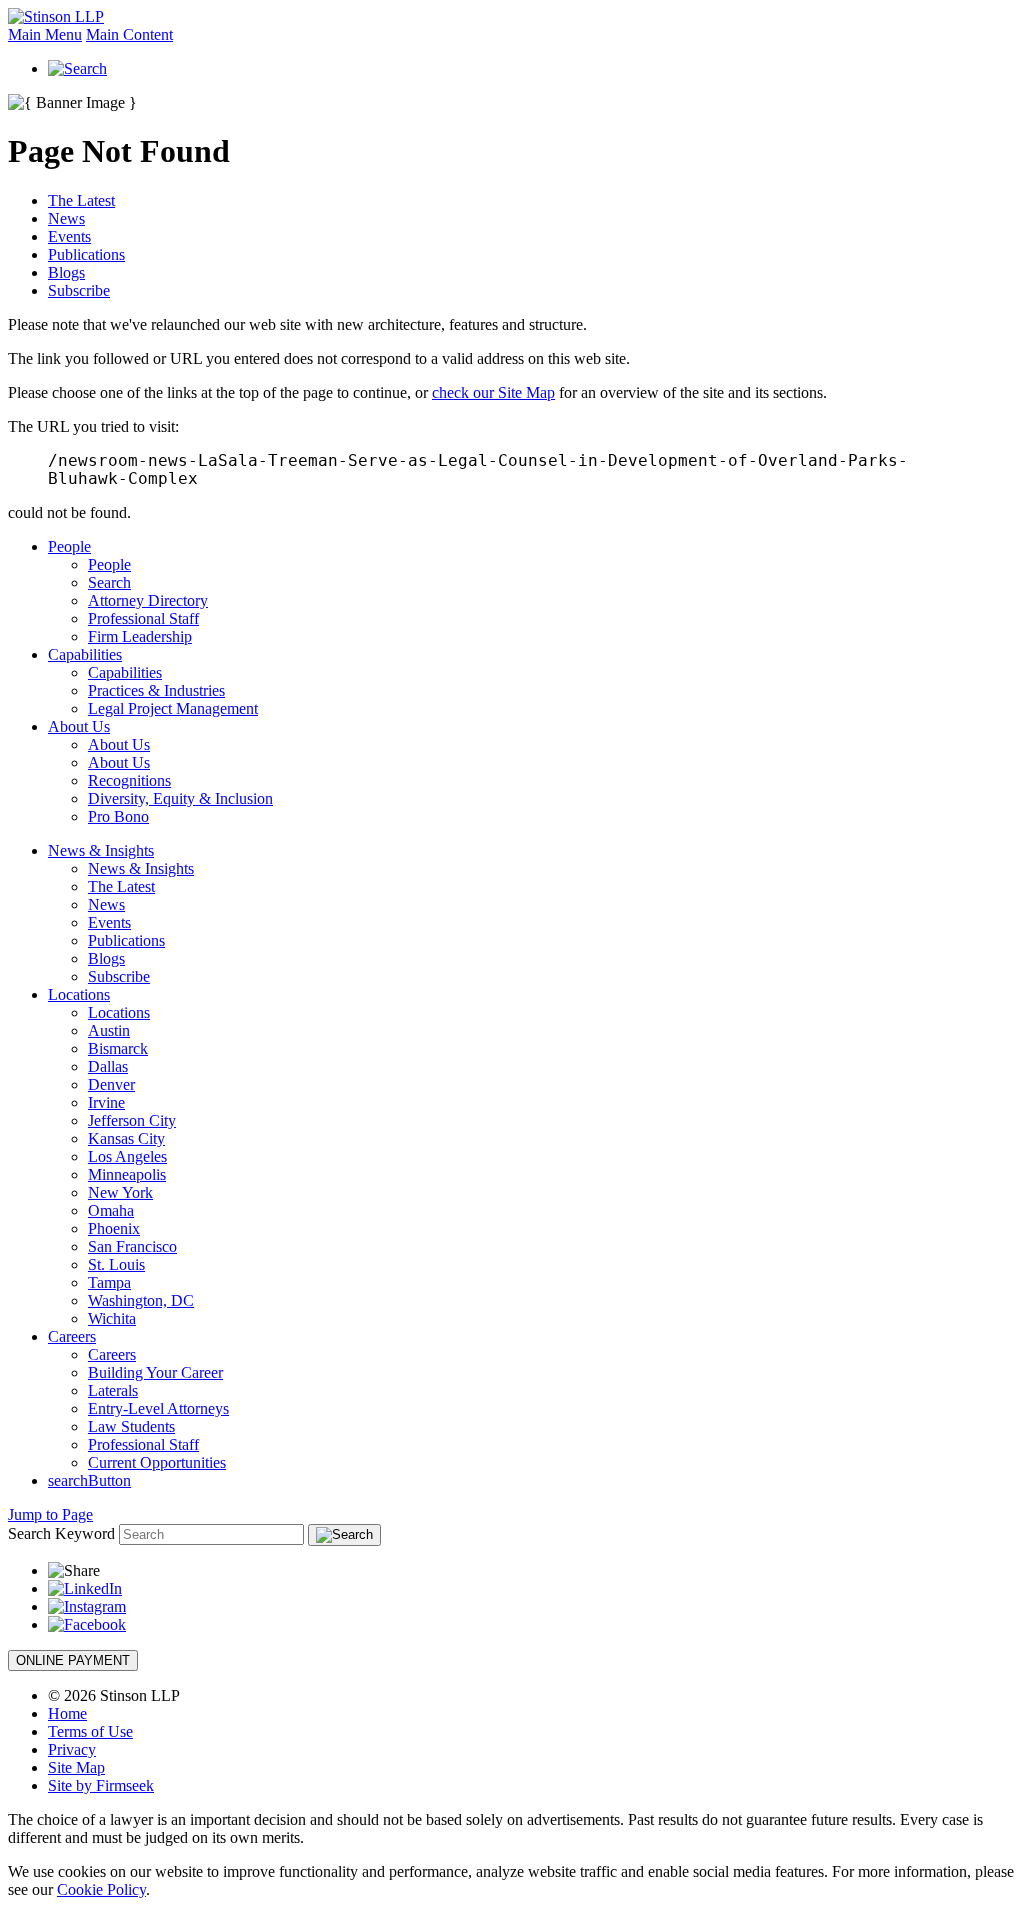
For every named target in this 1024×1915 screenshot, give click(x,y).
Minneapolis (127, 1174)
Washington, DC (141, 1300)
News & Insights (101, 850)
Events (69, 236)
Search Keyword (61, 1533)
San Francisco (132, 1246)
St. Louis (116, 1264)
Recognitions (129, 780)
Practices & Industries (156, 690)
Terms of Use (90, 1731)
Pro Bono (118, 816)
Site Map (76, 1767)
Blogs (66, 272)
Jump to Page (50, 1514)
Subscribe (79, 290)
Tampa (109, 1282)
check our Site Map (493, 392)
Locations (79, 994)
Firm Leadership (140, 636)
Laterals (113, 1390)
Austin (109, 1030)
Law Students (131, 1426)
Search (109, 582)
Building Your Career (155, 1372)
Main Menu (45, 34)
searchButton (89, 1480)
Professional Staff (143, 618)
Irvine (106, 1102)
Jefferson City (132, 1120)
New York (120, 1192)
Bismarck (118, 1048)
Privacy (72, 1749)
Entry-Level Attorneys (158, 1408)
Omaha (111, 1210)
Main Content (129, 34)
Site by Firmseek (101, 1785)
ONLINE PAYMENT (73, 1660)
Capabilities (85, 654)
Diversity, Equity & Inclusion (180, 798)
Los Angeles (127, 1156)
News (66, 218)
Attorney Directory (148, 600)
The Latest (81, 200)
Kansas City (126, 1138)
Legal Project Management (173, 708)
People (69, 546)
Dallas (108, 1066)
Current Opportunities (157, 1462)
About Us (79, 726)
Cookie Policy (101, 1889)
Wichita (112, 1318)
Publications (86, 254)
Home (67, 1713)
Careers (72, 1336)
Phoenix (114, 1228)
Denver (111, 1084)
